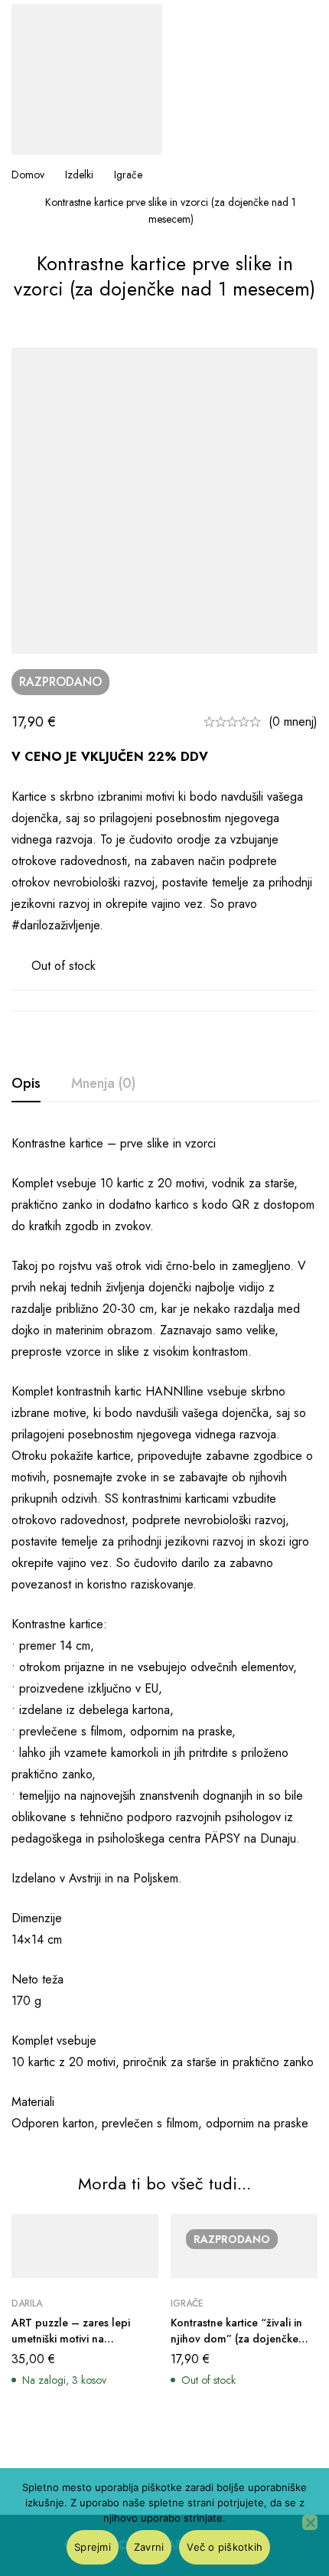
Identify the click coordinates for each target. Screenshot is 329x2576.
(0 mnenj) (293, 722)
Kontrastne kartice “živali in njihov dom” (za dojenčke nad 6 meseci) (236, 2339)
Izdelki (79, 175)
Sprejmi (93, 2547)
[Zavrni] (310, 2522)
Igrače (128, 175)
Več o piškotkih (225, 2547)
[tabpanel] (164, 1634)
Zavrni (149, 2547)
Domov (28, 175)
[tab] (26, 1084)
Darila (27, 2303)
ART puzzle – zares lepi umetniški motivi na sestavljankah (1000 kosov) (78, 2339)
